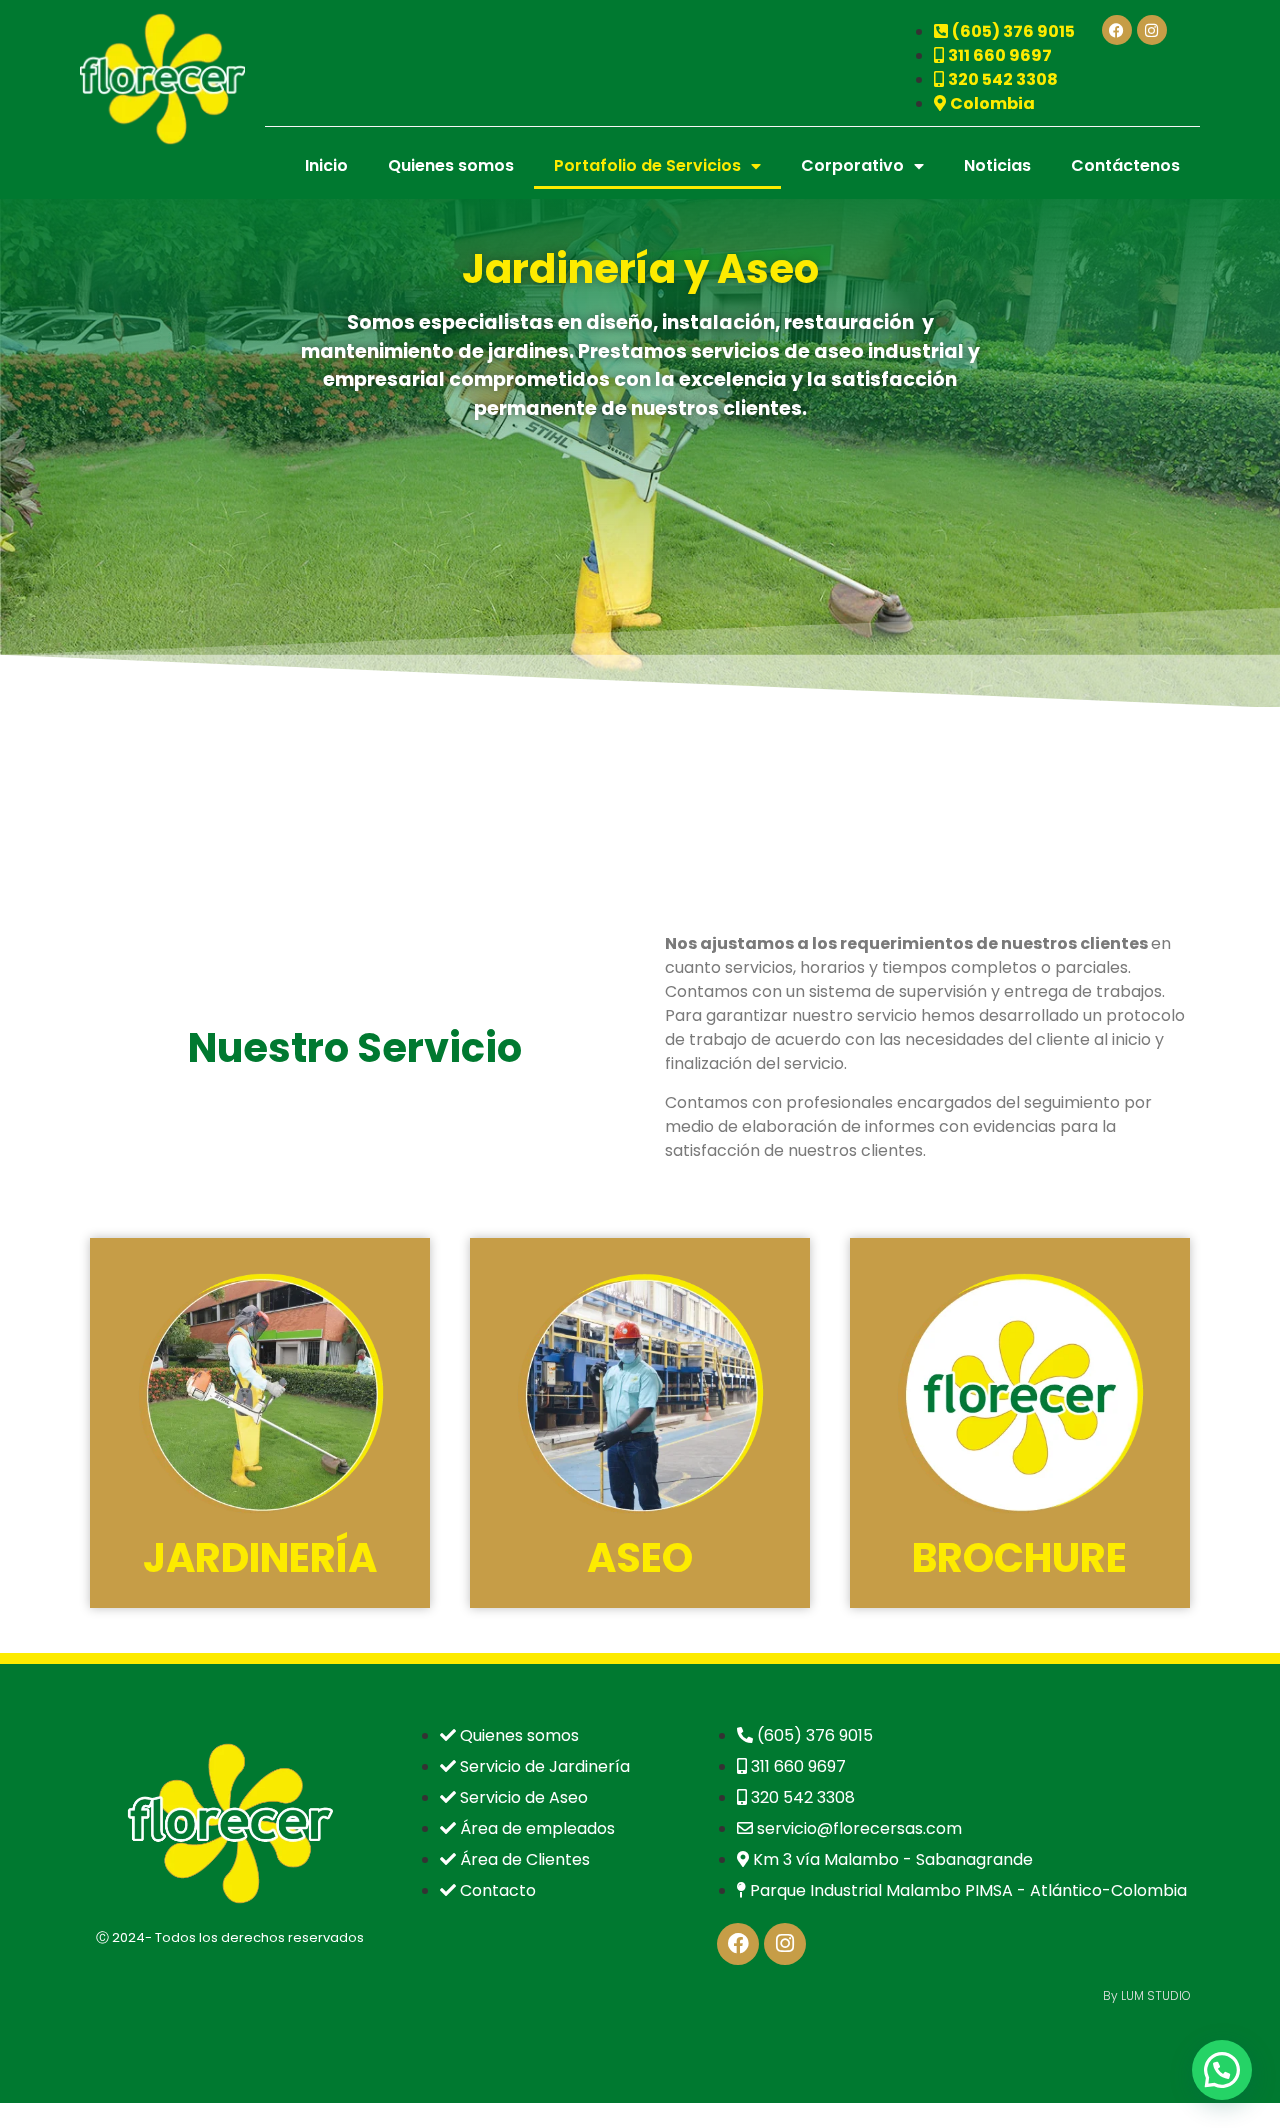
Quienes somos (451, 165)
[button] (1222, 2070)
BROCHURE (1019, 1558)
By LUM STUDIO (1147, 1995)
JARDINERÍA (260, 1558)
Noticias (997, 165)
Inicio (326, 165)
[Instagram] (1152, 30)
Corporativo (852, 165)
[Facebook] (1117, 30)
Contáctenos (1125, 165)
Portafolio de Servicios (647, 165)
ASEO (640, 1558)
